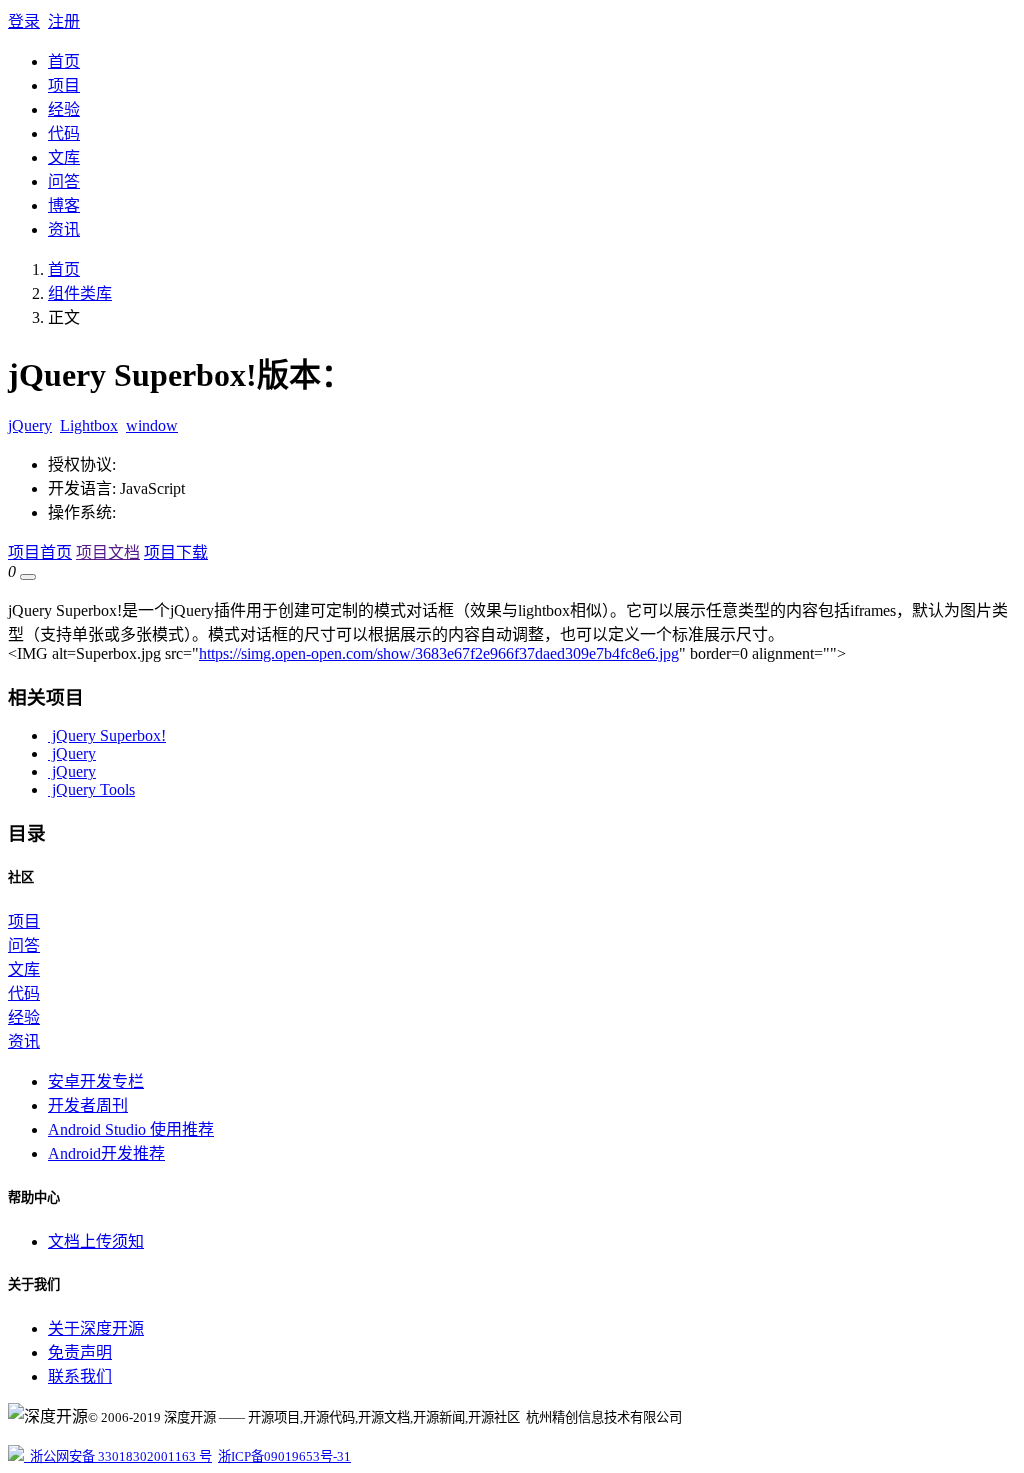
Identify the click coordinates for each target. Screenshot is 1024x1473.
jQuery (30, 425)
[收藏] (28, 577)
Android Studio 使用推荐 (131, 1129)
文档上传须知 (96, 1241)
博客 (64, 205)
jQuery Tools (91, 789)
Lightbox (89, 425)
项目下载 (176, 552)
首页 (64, 61)
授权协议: (82, 464)
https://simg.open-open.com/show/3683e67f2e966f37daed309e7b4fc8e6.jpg (439, 653)
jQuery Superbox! (107, 735)
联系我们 (80, 1376)
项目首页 (40, 552)
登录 (24, 21)
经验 (64, 109)
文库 (64, 157)
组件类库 (80, 293)
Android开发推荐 (106, 1153)
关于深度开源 (96, 1328)
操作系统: (82, 512)
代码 (64, 133)
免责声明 (80, 1352)
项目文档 (108, 552)
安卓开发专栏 (96, 1081)
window (152, 425)
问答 (64, 181)
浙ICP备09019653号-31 (284, 1456)
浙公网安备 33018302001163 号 (118, 1456)
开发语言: (82, 488)
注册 (64, 21)
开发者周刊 (88, 1105)
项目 (64, 85)
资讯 (64, 229)
